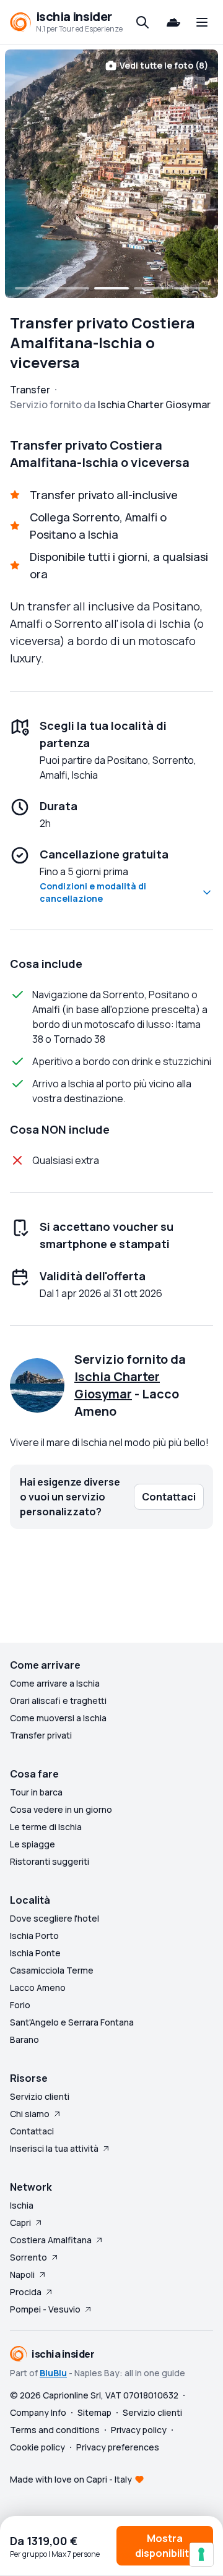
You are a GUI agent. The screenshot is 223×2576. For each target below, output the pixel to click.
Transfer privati (41, 1735)
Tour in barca (36, 1792)
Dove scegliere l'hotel (55, 1918)
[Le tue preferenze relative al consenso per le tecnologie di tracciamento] (201, 2554)
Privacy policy (139, 2430)
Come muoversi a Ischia (58, 1718)
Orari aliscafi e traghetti (58, 1701)
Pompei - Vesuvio (45, 2309)
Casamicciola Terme (52, 1970)
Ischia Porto (34, 1936)
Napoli (22, 2274)
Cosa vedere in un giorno (61, 1809)
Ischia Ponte (35, 1953)
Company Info (38, 2412)
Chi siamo (30, 2114)
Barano (24, 2039)
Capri (20, 2223)
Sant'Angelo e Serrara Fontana (72, 2022)
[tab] (32, 288)
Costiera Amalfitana (51, 2240)
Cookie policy (37, 2447)
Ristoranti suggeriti (50, 1861)
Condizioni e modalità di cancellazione (93, 892)
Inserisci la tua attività (54, 2148)
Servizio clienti (40, 2096)
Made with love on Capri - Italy (71, 2479)
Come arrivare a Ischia (55, 1683)
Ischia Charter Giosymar (117, 1385)
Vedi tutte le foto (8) (164, 65)
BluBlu (53, 2373)
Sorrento (28, 2257)
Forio (20, 2005)
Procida (26, 2292)
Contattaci (32, 2131)
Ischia (22, 2205)
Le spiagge (33, 1844)
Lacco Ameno (38, 1988)
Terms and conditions (55, 2430)
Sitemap (94, 2412)
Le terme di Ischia (46, 1827)
